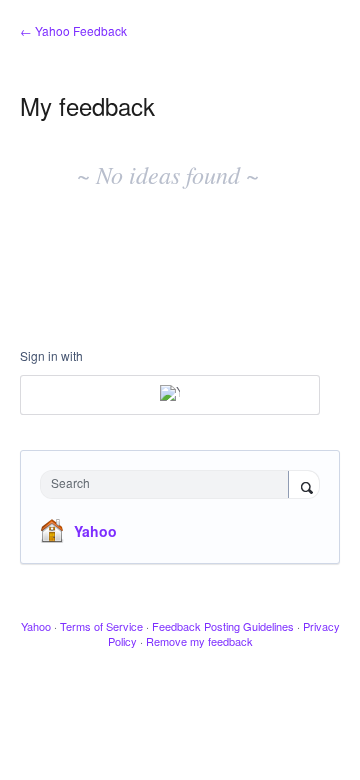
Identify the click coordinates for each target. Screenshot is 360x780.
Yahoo (95, 531)
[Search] (304, 486)
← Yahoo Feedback (73, 30)
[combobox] (169, 484)
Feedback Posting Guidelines (223, 626)
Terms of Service (101, 626)
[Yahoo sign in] (170, 395)
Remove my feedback (199, 641)
